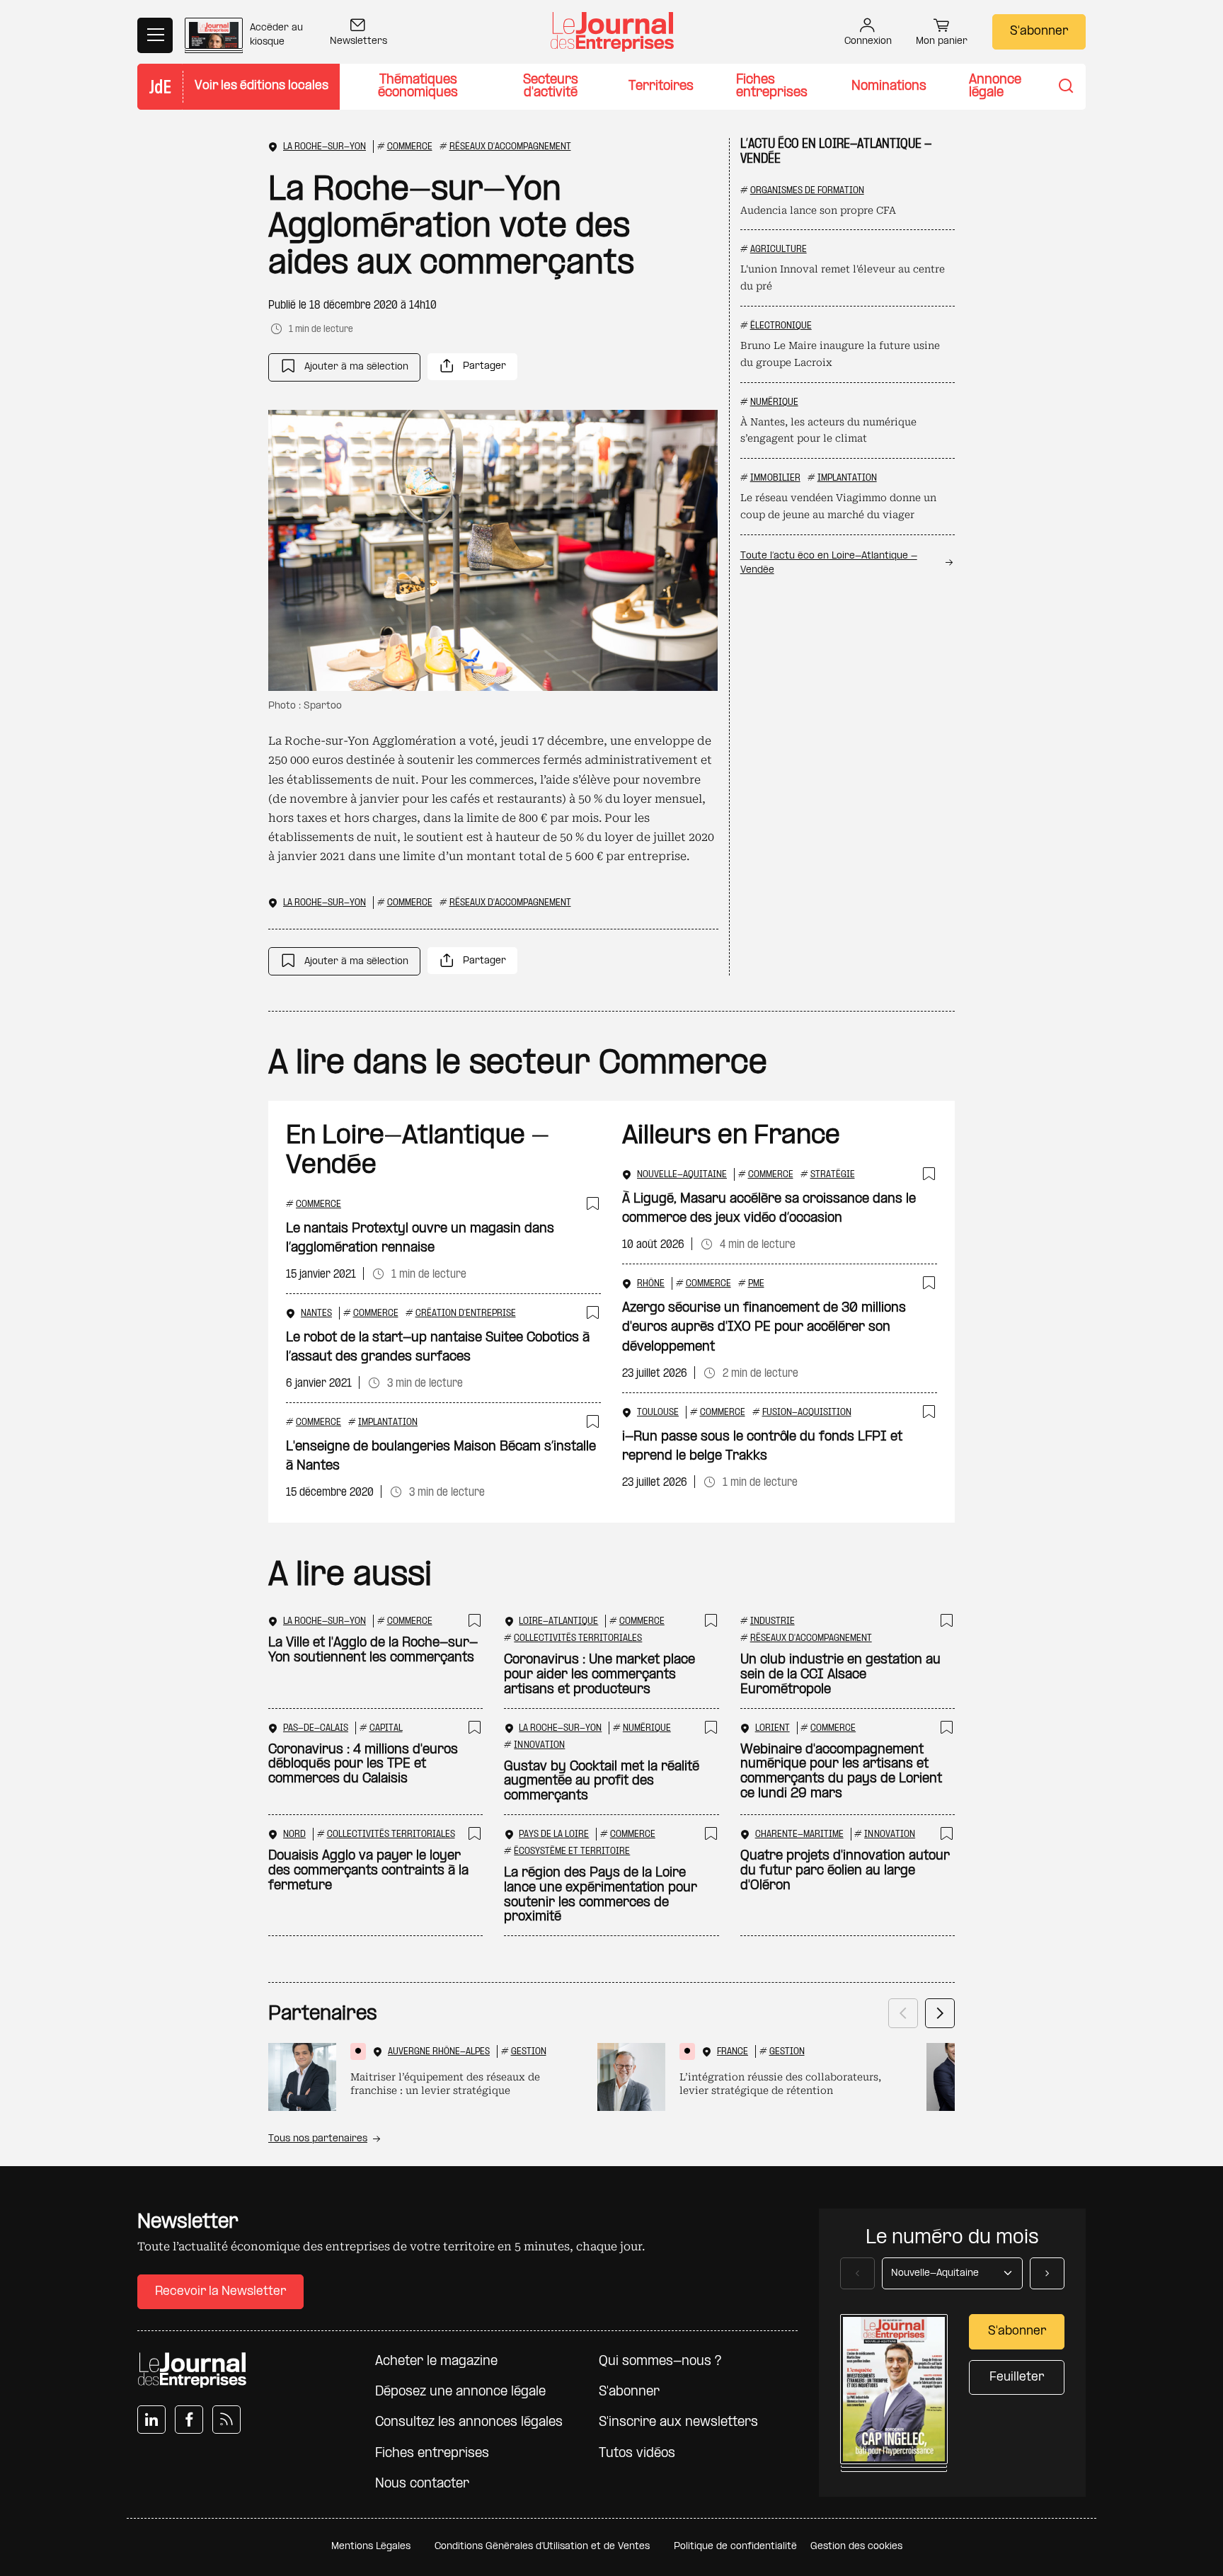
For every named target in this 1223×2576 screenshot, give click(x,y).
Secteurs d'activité (551, 87)
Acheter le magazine (436, 2362)
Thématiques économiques (418, 87)
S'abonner (1039, 32)
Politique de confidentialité (735, 2547)
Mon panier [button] (942, 41)
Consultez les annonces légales (469, 2423)
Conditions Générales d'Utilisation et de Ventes (542, 2547)
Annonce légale (995, 87)
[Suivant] (940, 2013)
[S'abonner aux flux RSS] (226, 2420)
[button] (344, 367)
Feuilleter (1017, 2377)
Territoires (661, 87)
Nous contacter (422, 2484)
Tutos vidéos (637, 2454)
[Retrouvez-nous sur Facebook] (189, 2420)
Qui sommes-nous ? (660, 2362)
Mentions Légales (371, 2547)
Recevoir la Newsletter (220, 2292)
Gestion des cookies (856, 2547)
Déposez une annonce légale (460, 2392)
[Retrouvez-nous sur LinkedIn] (151, 2420)
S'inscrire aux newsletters (678, 2423)
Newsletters (358, 41)
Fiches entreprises (772, 87)
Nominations (889, 87)
